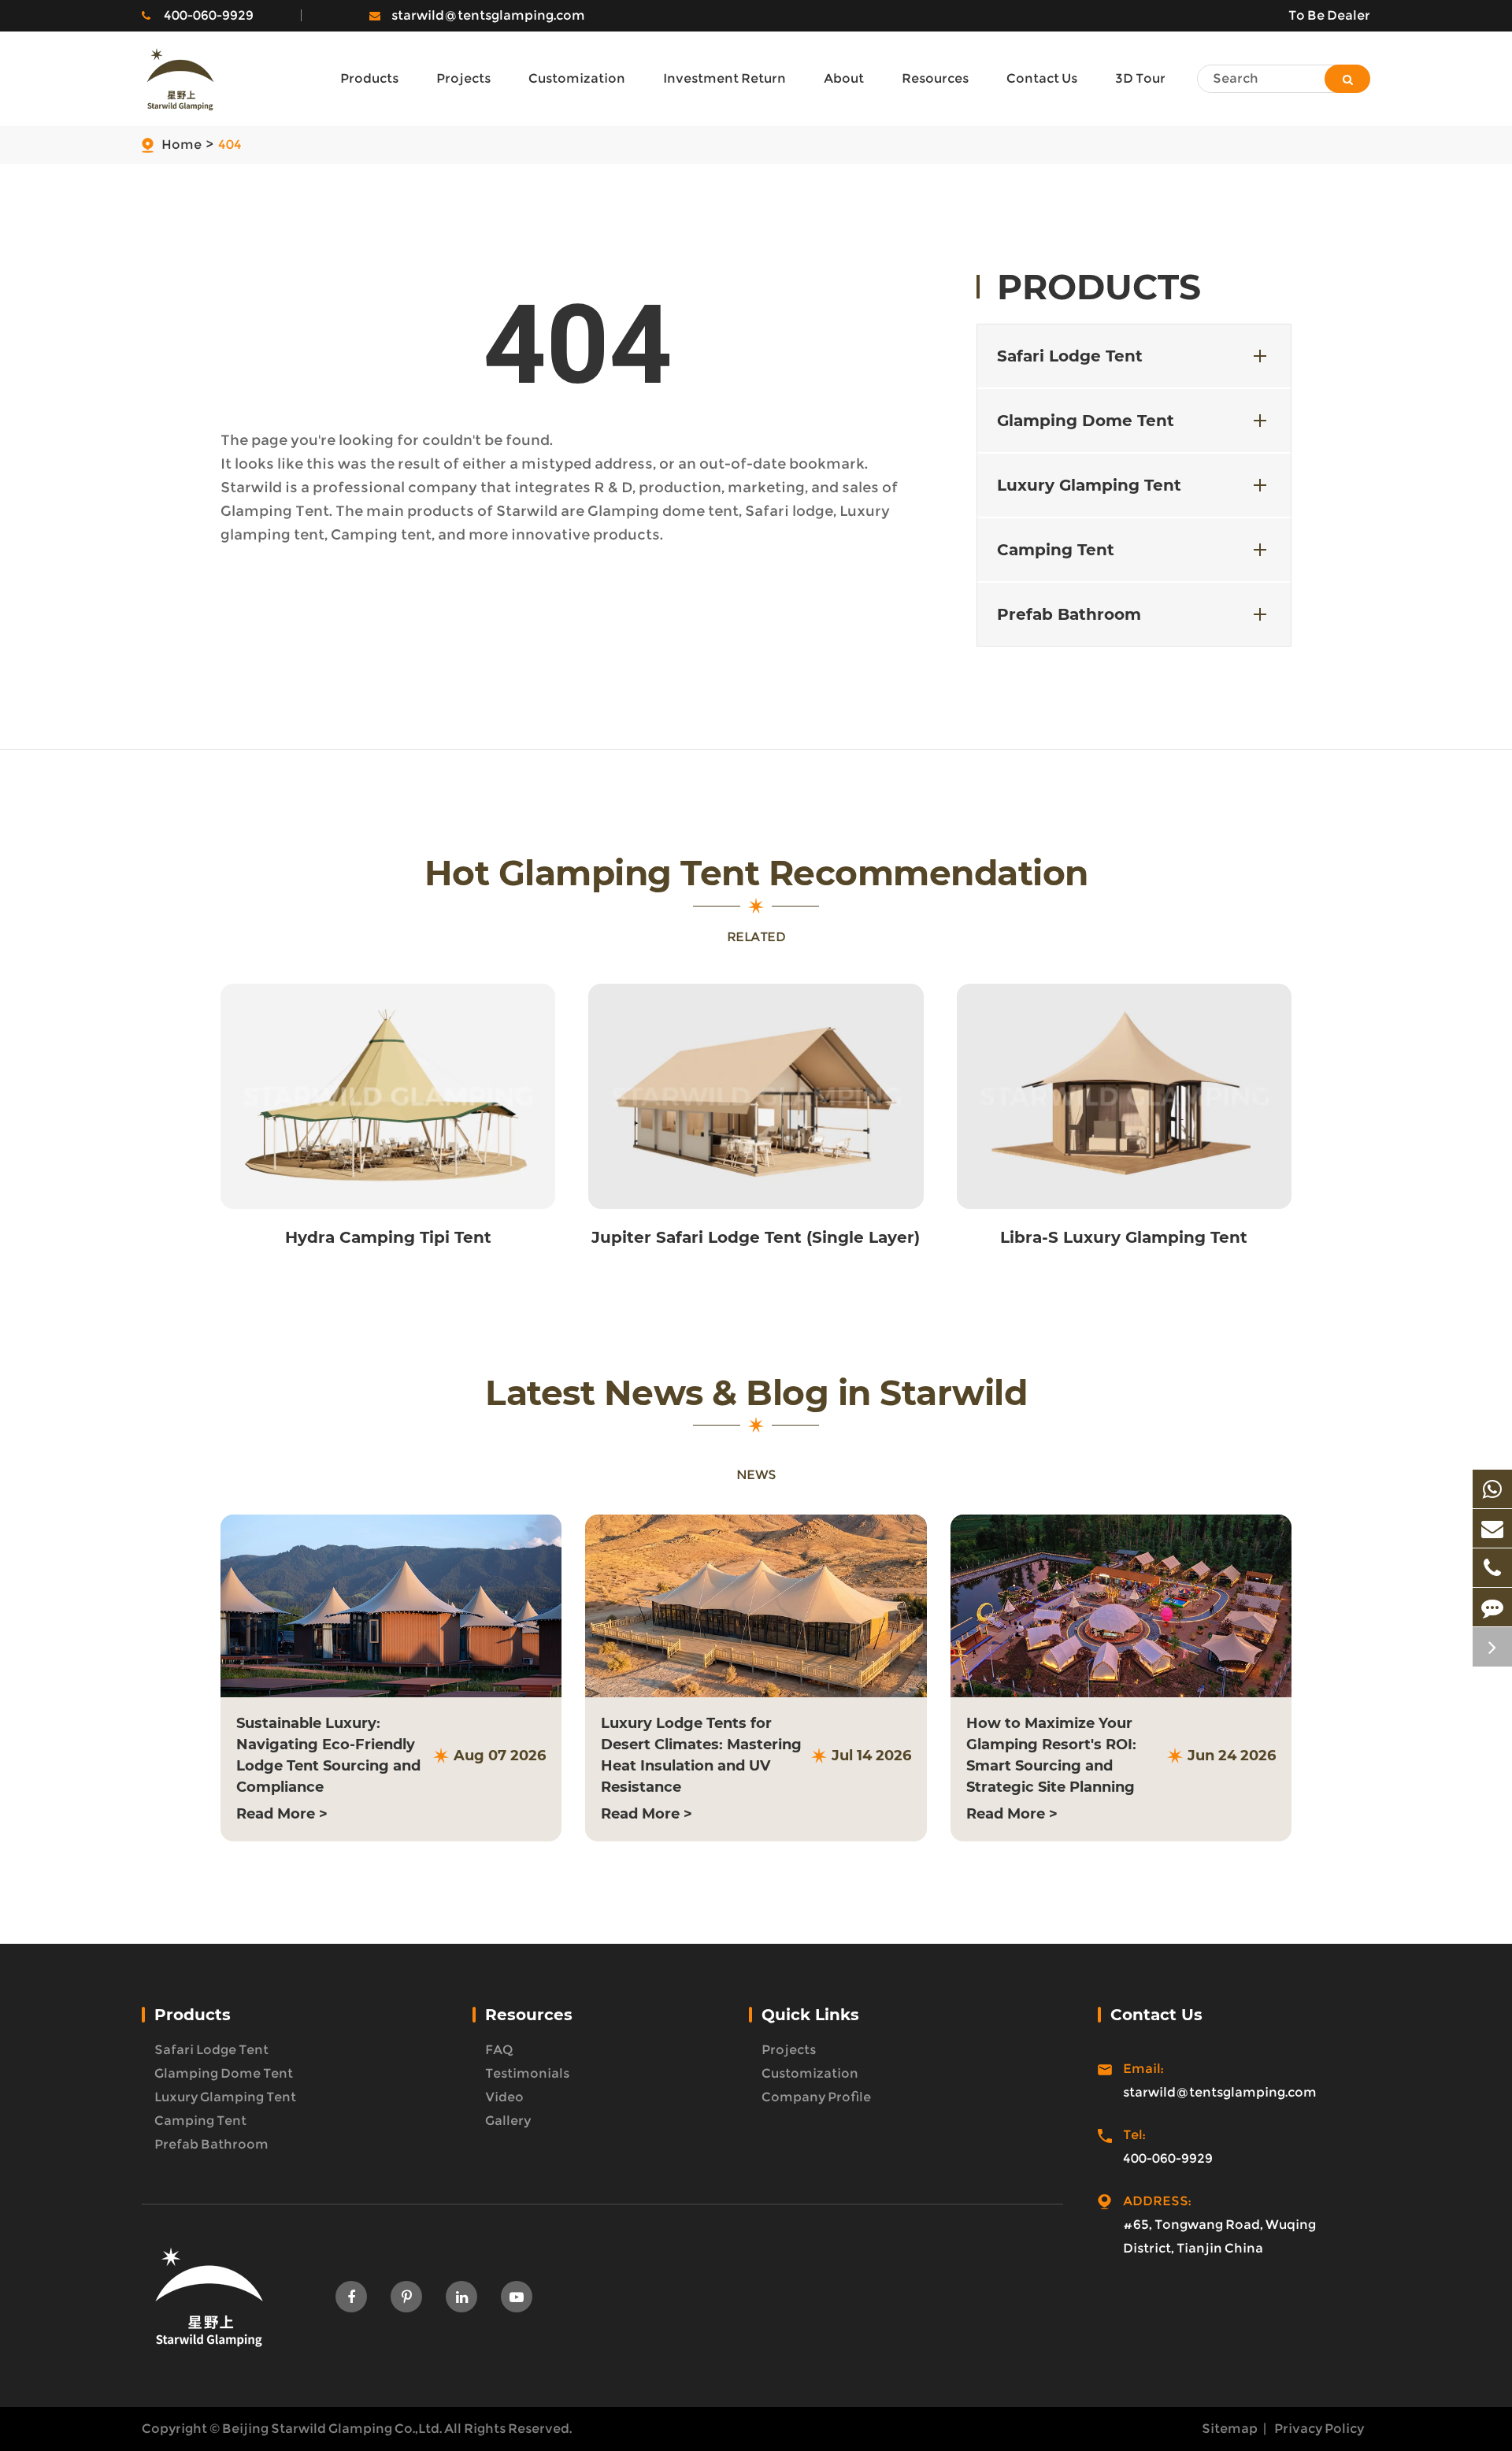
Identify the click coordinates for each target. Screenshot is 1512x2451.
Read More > (282, 1814)
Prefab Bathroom (1069, 614)
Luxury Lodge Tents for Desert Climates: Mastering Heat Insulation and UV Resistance (701, 1755)
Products (1099, 287)
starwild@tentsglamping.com (488, 15)
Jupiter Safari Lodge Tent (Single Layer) (756, 1237)
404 (230, 145)
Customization (810, 2073)
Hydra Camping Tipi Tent (388, 1237)
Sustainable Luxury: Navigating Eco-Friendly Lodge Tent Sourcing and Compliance (328, 1755)
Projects (789, 2050)
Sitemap (1230, 2429)
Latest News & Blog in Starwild (756, 1393)
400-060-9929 (209, 15)
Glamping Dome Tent (1086, 421)
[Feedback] (1492, 1607)
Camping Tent (1056, 550)
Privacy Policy (1319, 2429)
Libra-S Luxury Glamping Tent (1124, 1237)
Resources (529, 2015)
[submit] (1347, 79)
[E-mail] (1492, 1528)
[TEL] (1492, 1568)
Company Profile (816, 2097)
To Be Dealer (1329, 15)
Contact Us (1156, 2015)
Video (504, 2097)
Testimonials (527, 2073)
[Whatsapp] (1492, 1489)
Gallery (508, 2121)
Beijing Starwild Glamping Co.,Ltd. (332, 2429)
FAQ (499, 2050)
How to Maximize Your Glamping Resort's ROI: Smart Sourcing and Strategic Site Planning (1051, 1755)
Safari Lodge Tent (1070, 356)
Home (182, 145)
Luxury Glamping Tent (1089, 485)
